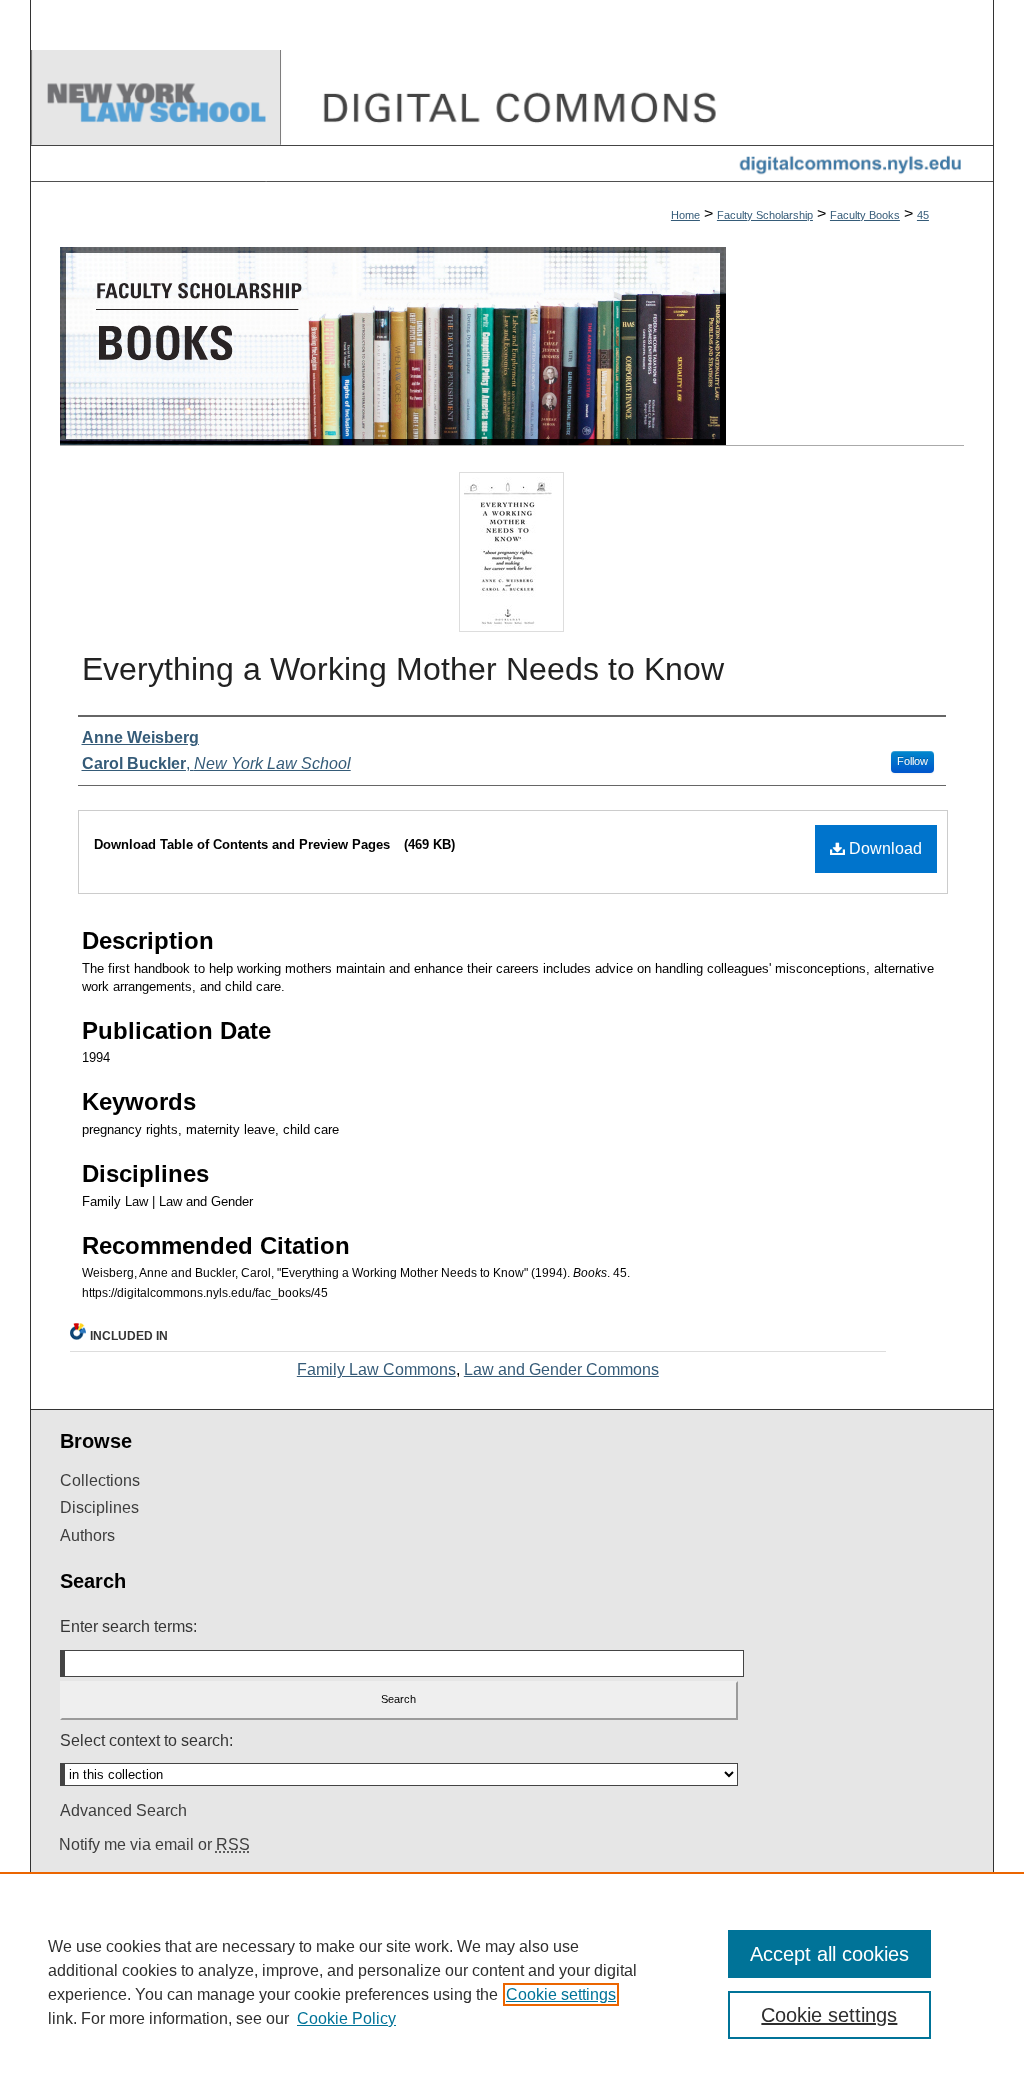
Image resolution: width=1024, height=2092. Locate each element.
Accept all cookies (829, 1954)
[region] (512, 1982)
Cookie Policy (346, 2018)
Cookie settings (561, 1994)
